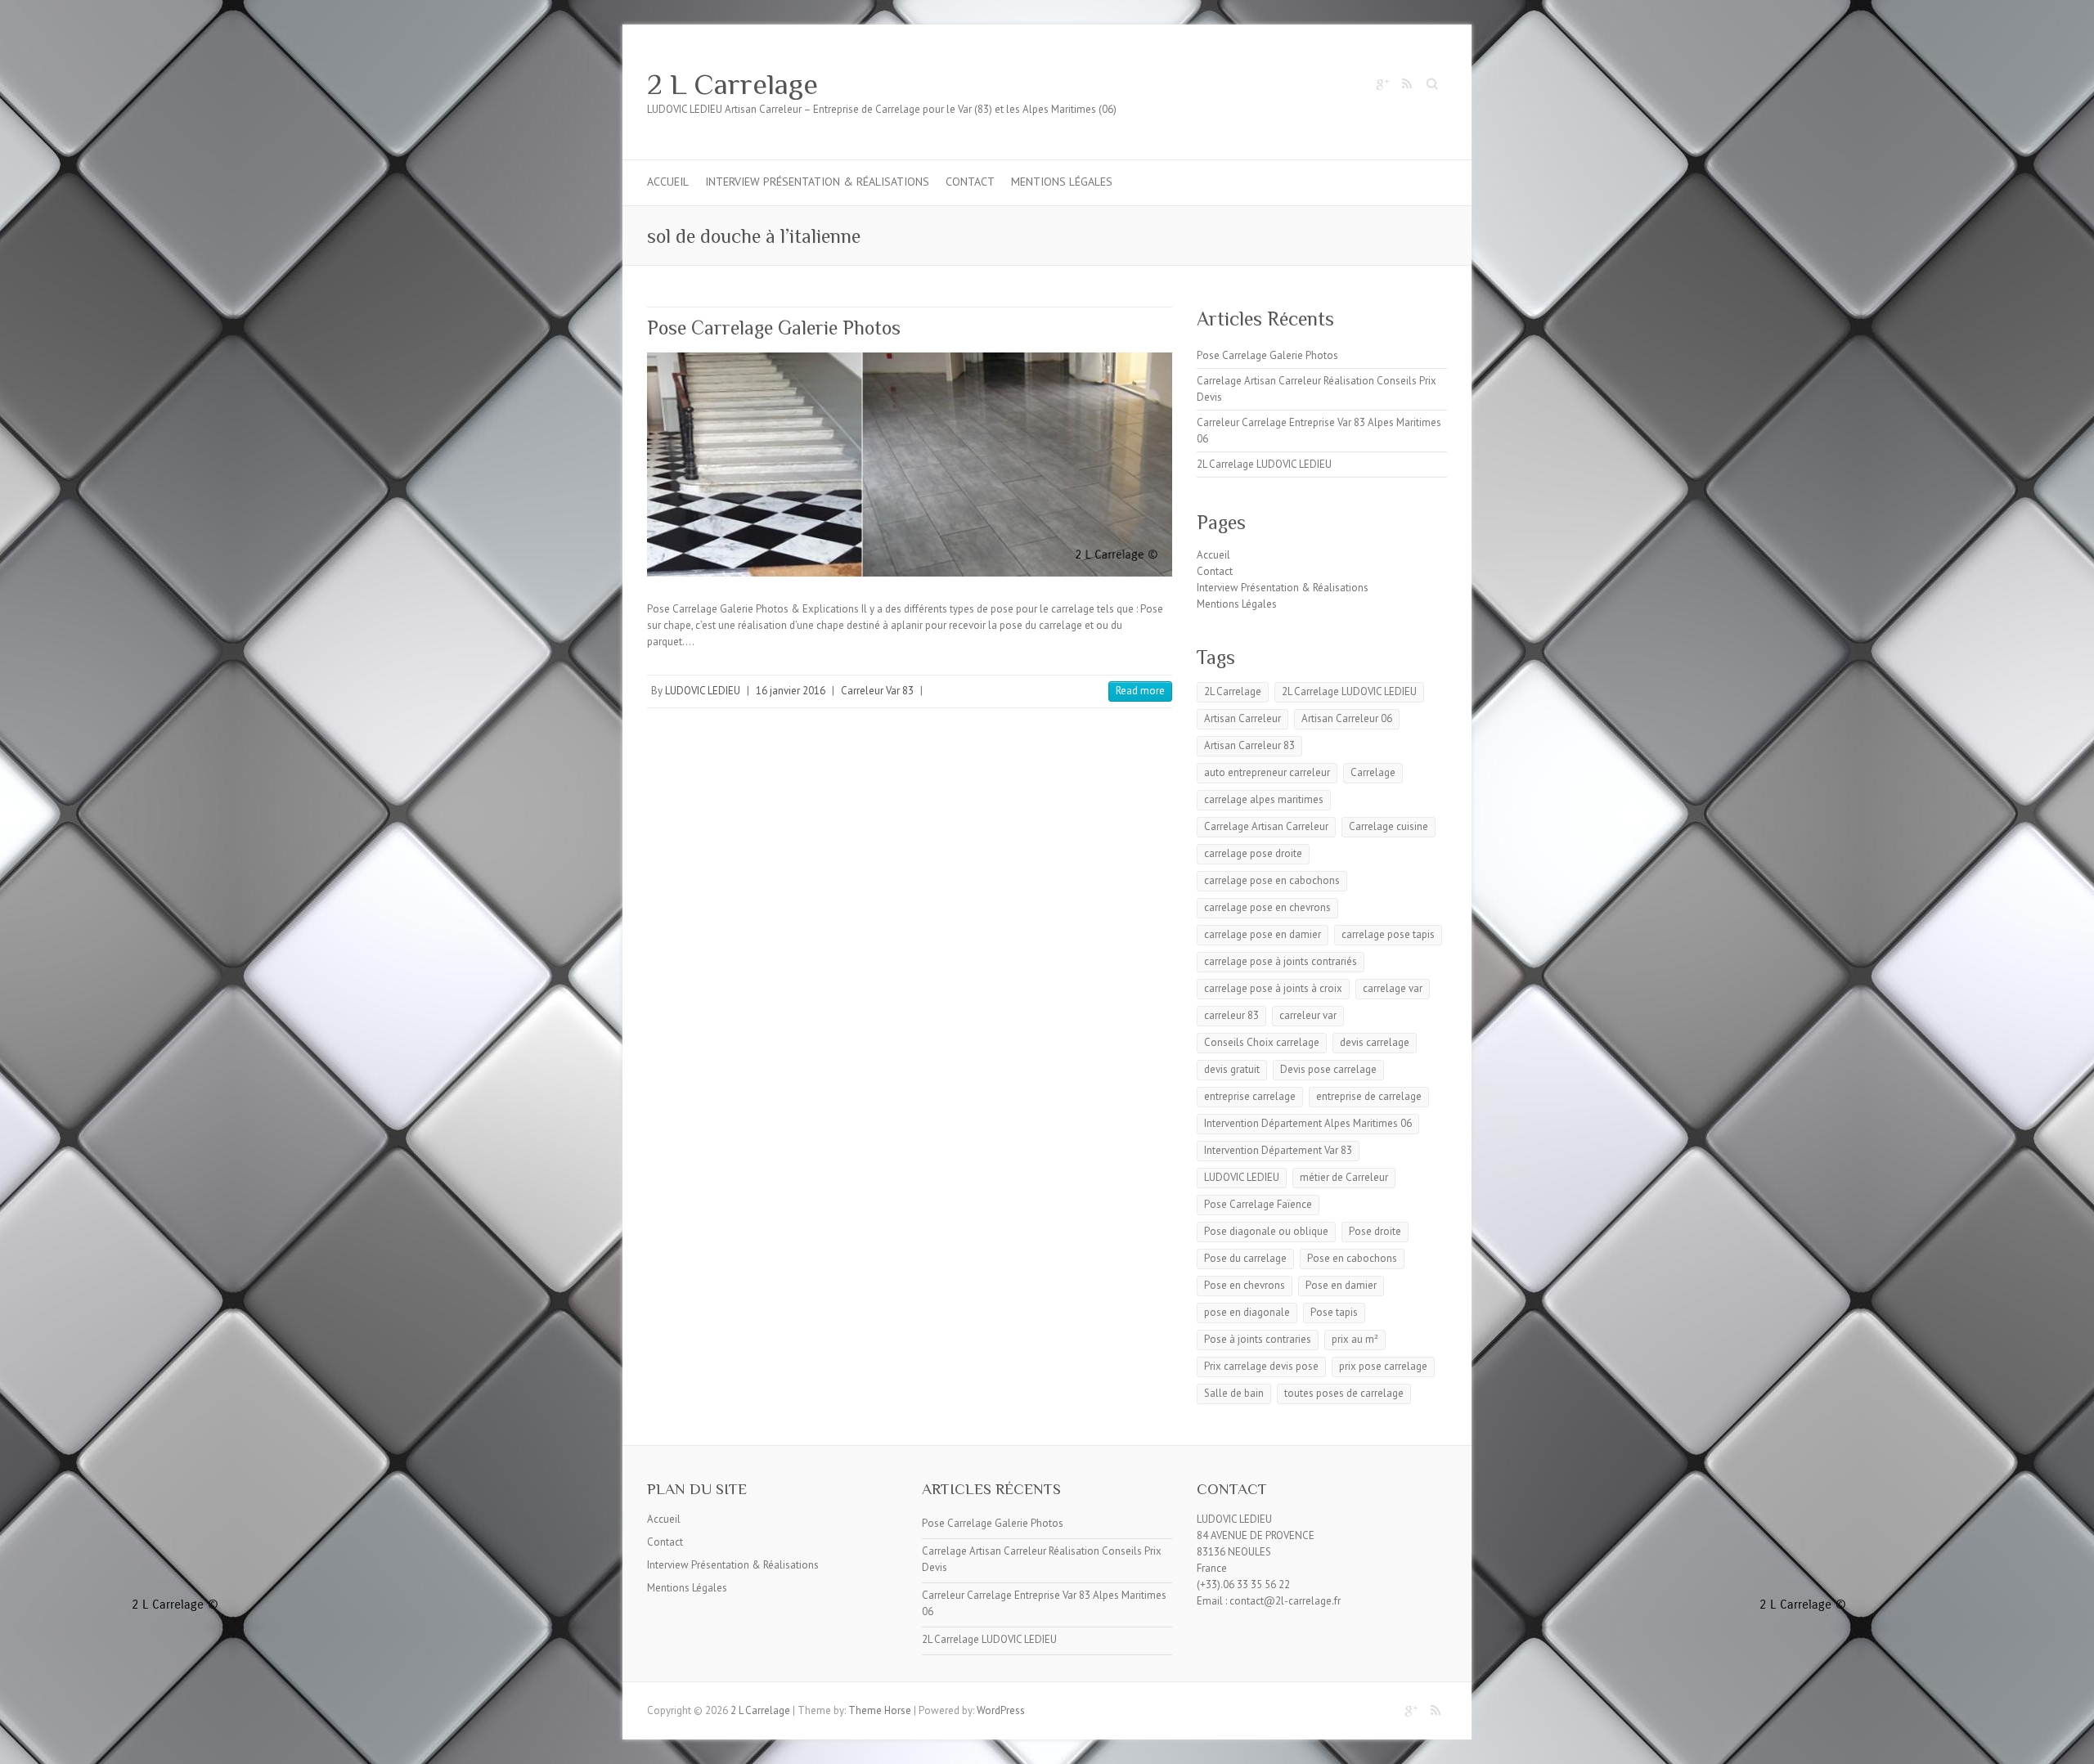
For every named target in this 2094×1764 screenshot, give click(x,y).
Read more (1140, 691)
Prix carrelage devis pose (1261, 1366)
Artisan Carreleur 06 (1347, 718)
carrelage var (1393, 988)
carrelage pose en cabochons (1272, 880)
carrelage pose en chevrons (1267, 907)
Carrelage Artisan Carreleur (1266, 826)
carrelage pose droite (1253, 853)
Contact (970, 182)
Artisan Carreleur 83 (1249, 745)
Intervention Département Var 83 (1278, 1150)
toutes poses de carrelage (1344, 1393)
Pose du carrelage (1245, 1258)
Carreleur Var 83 (877, 691)
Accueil (668, 182)
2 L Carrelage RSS (1406, 84)
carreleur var (1308, 1015)
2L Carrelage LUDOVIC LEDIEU (1264, 464)
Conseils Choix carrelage (1262, 1042)
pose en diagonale (1247, 1312)
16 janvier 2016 (791, 691)
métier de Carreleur (1344, 1177)
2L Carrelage (1233, 691)
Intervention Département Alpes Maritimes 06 (1308, 1123)
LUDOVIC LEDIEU (703, 691)
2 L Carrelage (732, 84)
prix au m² (1355, 1339)
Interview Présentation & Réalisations (817, 182)
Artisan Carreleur (1242, 718)
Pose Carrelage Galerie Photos (774, 328)
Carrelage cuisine (1389, 826)
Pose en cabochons (1352, 1258)
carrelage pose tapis (1388, 934)
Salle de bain (1234, 1393)
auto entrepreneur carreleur (1267, 772)
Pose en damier (1341, 1285)
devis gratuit (1232, 1069)
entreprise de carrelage (1369, 1096)
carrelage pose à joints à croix (1273, 988)
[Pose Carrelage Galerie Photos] (910, 465)
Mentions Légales (1062, 182)
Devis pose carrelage (1328, 1069)
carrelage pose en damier (1263, 934)
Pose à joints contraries (1258, 1339)
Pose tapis (1334, 1312)
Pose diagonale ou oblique (1266, 1231)
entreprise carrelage (1250, 1096)
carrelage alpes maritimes (1264, 799)
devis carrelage (1375, 1042)
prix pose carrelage (1383, 1366)
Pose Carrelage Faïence (1258, 1204)
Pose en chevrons (1245, 1285)
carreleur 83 (1231, 1015)
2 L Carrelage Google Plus (1382, 84)
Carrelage (1373, 772)
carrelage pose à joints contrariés (1281, 961)
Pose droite (1375, 1231)
